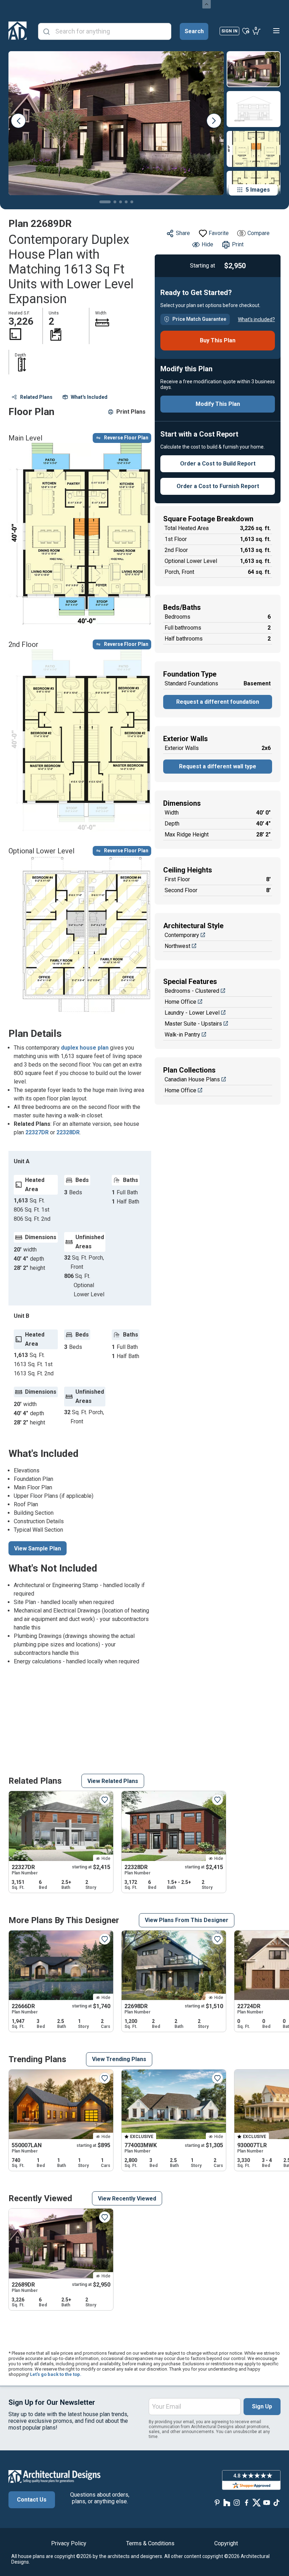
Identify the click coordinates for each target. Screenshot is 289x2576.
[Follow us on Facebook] (247, 2503)
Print (238, 244)
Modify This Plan (218, 404)
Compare (259, 233)
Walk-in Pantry (182, 1035)
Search (194, 31)
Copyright (226, 2543)
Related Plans (36, 397)
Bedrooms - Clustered (192, 991)
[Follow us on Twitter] (257, 2503)
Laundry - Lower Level (192, 1013)
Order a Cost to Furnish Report (218, 486)
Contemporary (182, 935)
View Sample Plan (38, 1548)
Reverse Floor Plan (126, 438)
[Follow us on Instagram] (237, 2503)
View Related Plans (113, 1781)
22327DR (37, 1132)
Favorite (219, 233)
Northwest (177, 946)
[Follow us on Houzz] (227, 2503)
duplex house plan (85, 1048)
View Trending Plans (119, 2059)
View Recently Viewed (127, 2199)
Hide (207, 244)
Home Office (180, 1002)
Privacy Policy (69, 2543)
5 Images (258, 190)
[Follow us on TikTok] (276, 2503)
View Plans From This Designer (187, 1920)
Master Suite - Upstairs (193, 1024)
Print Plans (131, 412)
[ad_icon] (18, 31)
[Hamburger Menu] (276, 31)
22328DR (68, 1132)
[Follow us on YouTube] (266, 2503)
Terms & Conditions (150, 2543)
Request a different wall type (218, 766)
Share (183, 233)
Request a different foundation (218, 702)
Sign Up (262, 2406)
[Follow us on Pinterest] (217, 2503)
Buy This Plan (218, 340)
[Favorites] (246, 31)
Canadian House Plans (192, 1079)
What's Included (89, 397)
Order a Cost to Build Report (218, 464)
